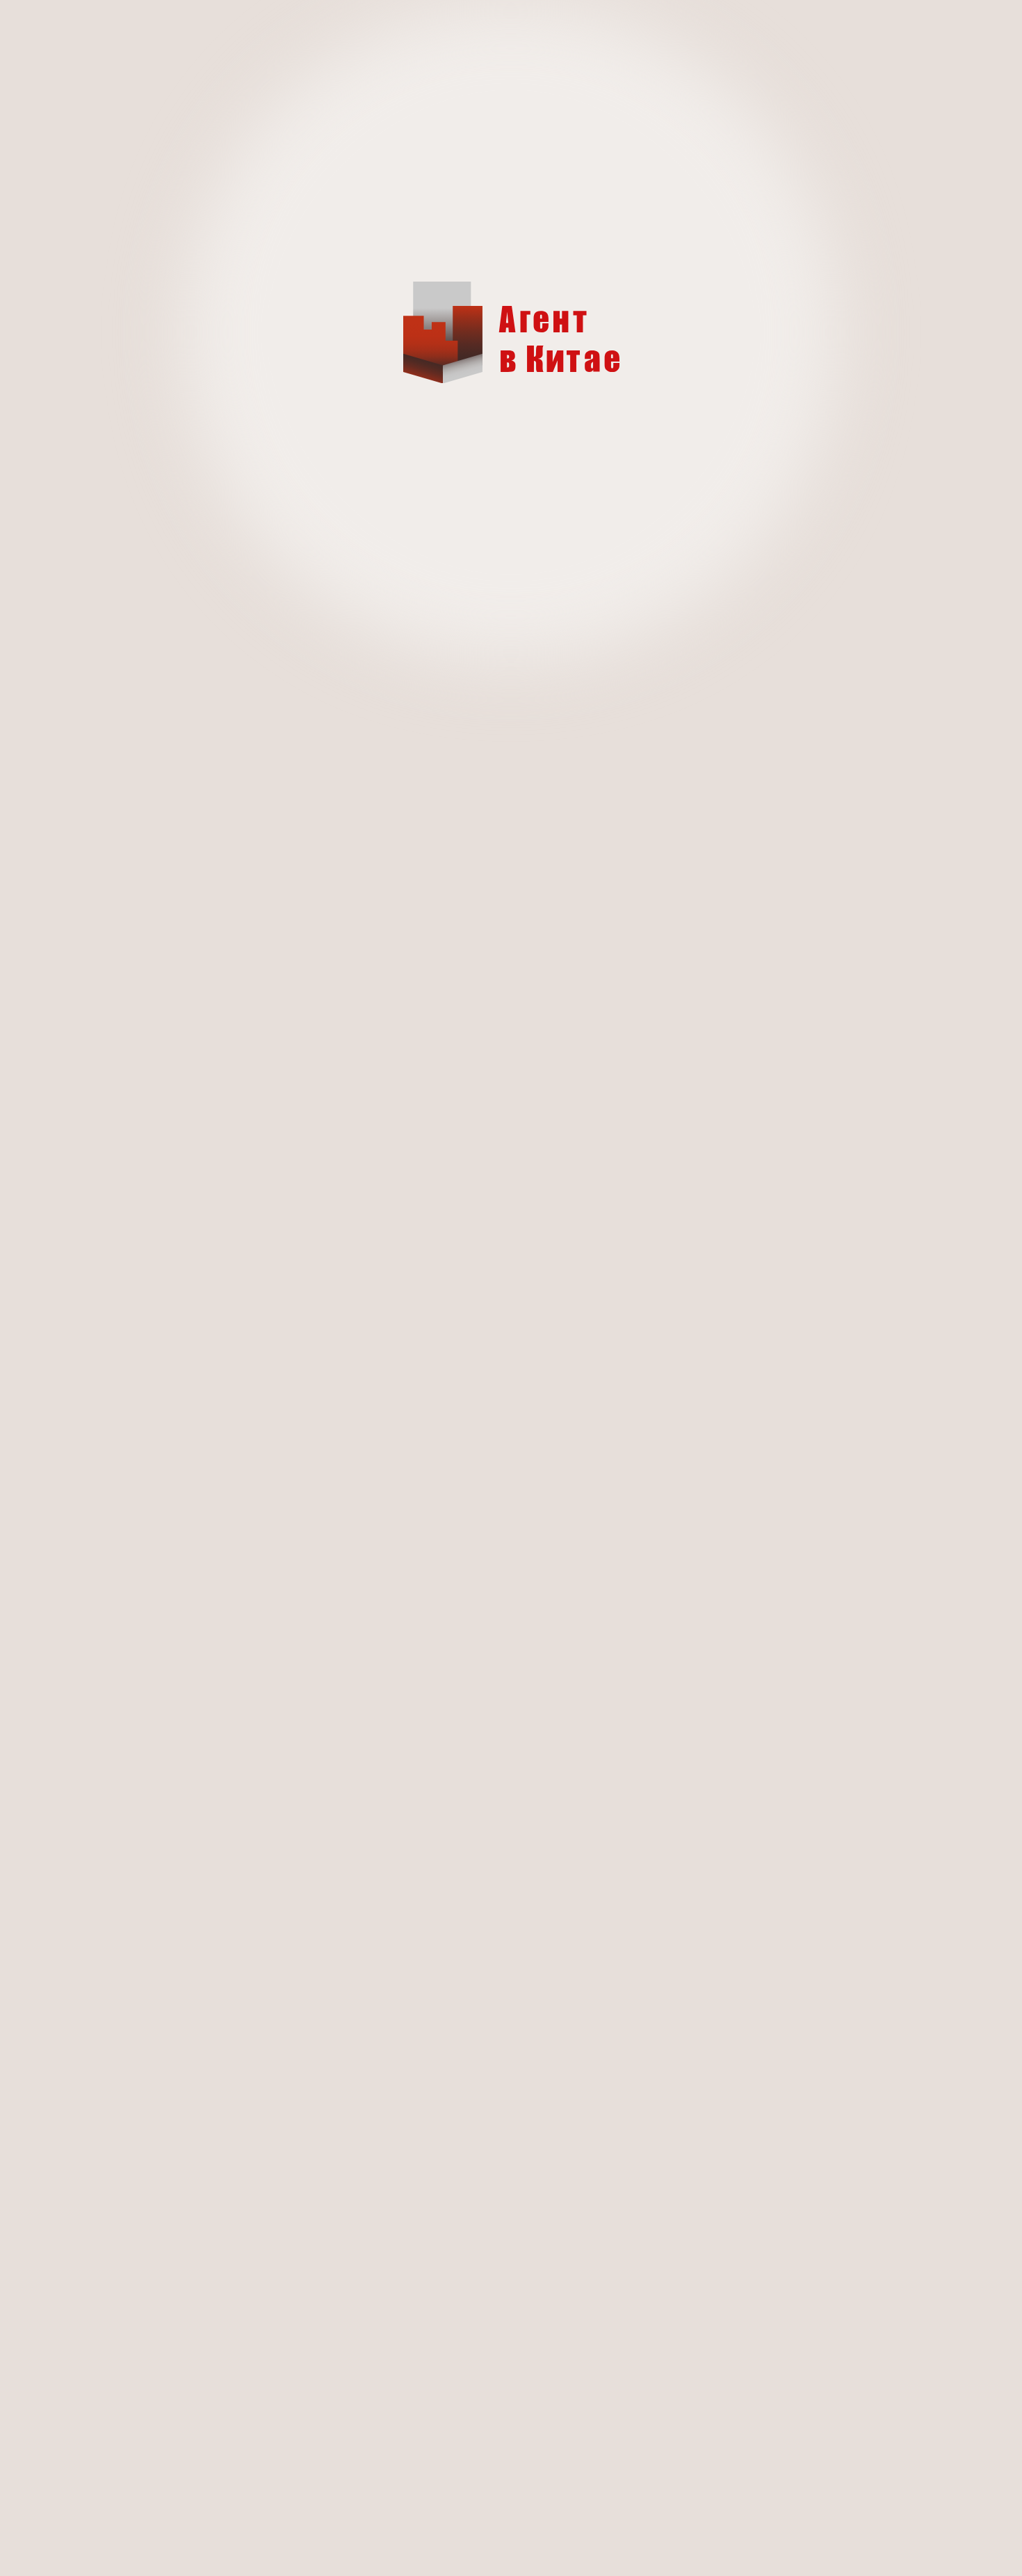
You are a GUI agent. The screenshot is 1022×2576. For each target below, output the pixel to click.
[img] (511, 332)
